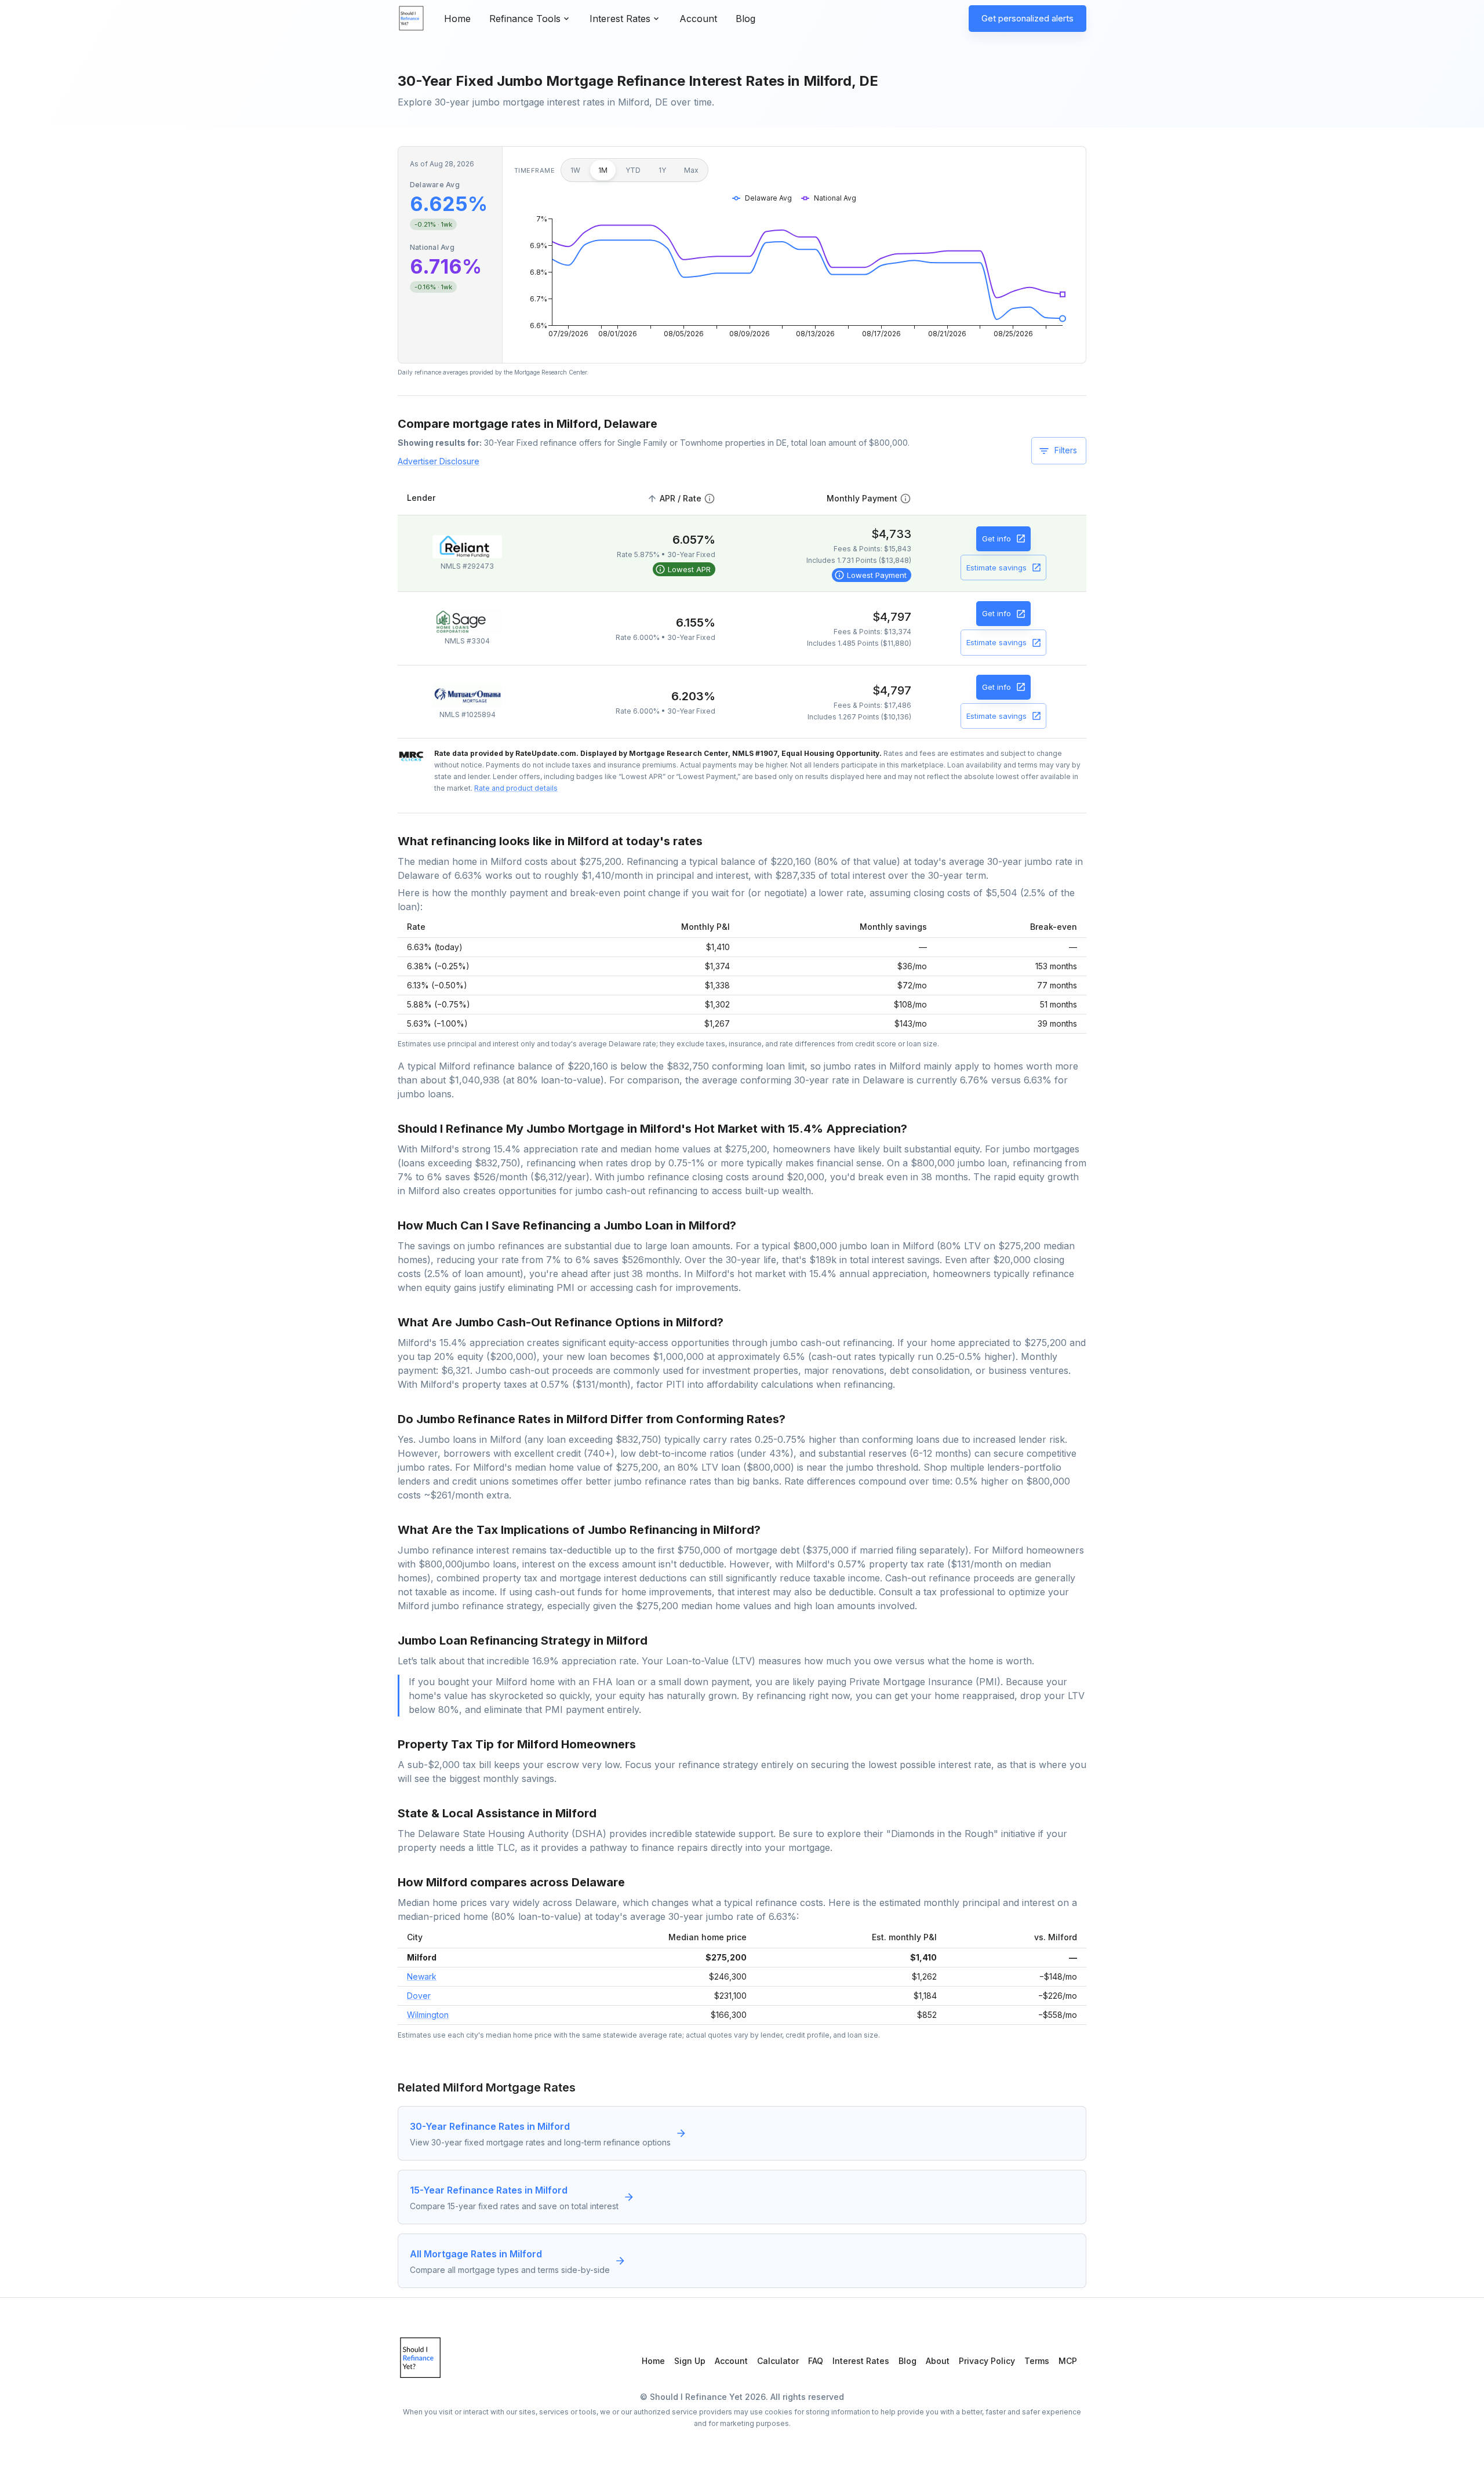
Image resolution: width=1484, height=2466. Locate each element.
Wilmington (428, 2015)
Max (691, 170)
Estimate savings (996, 568)
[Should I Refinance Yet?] (412, 19)
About (938, 2361)
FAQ (816, 2361)
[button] (680, 499)
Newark (422, 1976)
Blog (745, 19)
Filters (1066, 450)
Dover (419, 1996)
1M (603, 170)
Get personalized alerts (1027, 18)
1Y (662, 170)
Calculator (778, 2361)
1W (575, 170)
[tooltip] (684, 569)
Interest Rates (861, 2361)
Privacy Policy (987, 2361)
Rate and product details (516, 788)
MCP (1068, 2361)
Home (457, 19)
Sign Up (690, 2361)
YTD (633, 170)
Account (698, 19)
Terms (1037, 2361)
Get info (996, 539)
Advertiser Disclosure (439, 461)
